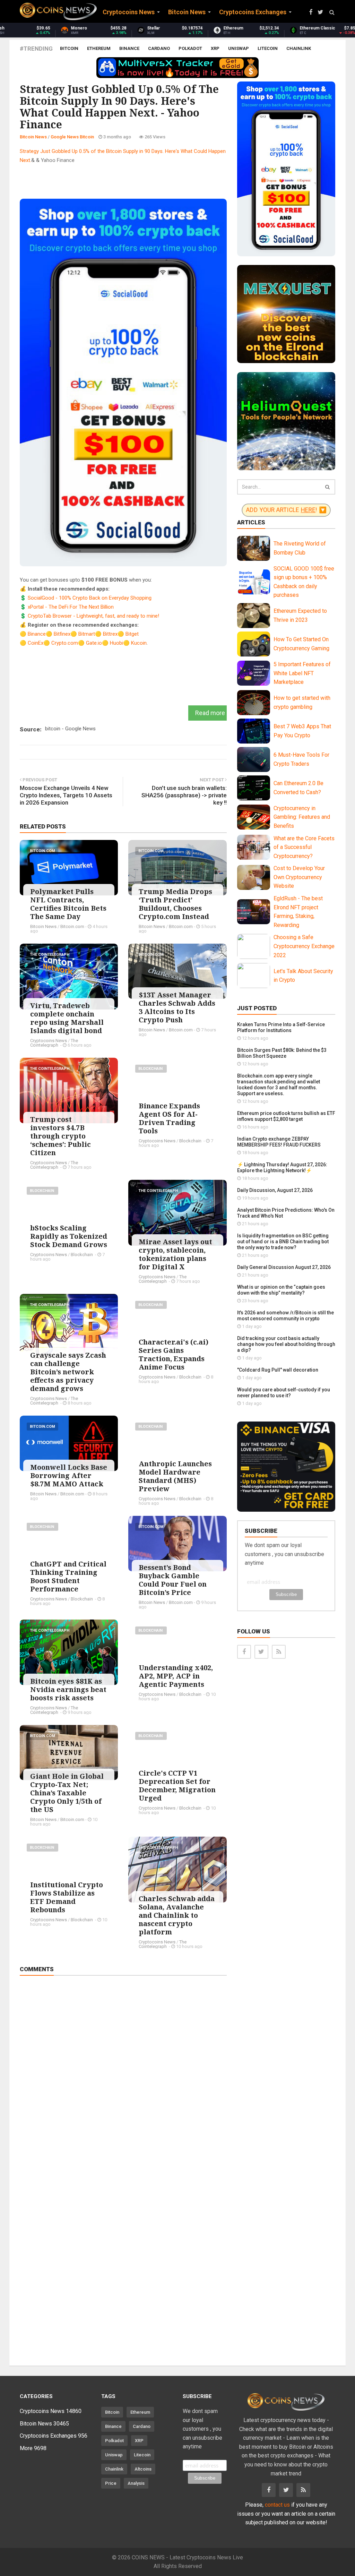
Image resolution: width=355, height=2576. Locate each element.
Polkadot (190, 48)
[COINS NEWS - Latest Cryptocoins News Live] (58, 11)
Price (111, 2483)
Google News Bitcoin (72, 137)
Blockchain (151, 1069)
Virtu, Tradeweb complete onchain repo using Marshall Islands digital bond (67, 1018)
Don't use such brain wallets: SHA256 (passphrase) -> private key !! (184, 795)
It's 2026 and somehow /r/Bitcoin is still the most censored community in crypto (285, 1316)
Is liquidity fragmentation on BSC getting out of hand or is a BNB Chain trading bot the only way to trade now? (283, 1242)
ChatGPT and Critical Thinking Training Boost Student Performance (68, 1576)
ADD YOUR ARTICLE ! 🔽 (286, 510)
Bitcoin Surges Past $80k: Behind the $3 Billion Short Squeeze (282, 1053)
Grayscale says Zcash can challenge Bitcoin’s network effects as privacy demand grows (68, 1372)
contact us (277, 2505)
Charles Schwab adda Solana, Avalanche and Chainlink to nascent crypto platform (177, 1915)
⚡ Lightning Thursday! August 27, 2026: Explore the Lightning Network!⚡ (282, 1167)
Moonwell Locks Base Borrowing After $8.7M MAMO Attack (69, 1475)
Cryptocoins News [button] (129, 12)
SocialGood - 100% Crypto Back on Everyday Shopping (90, 598)
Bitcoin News (33, 137)
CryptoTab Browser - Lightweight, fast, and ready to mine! (93, 616)
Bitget (132, 634)
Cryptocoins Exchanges (54, 2436)
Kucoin (139, 643)
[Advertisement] (146, 180)
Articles (251, 522)
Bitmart (87, 634)
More (33, 2448)
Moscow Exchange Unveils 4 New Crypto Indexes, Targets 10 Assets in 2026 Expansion (66, 795)
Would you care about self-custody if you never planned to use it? (284, 1393)
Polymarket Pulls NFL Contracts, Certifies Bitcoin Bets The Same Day (68, 904)
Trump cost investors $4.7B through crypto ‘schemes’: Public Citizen (60, 1136)
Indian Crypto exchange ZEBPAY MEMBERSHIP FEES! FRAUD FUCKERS (279, 1142)
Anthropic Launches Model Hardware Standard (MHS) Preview (175, 1476)
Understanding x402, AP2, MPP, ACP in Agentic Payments (176, 1676)
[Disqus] (123, 2078)
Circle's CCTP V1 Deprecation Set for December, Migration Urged (177, 1785)
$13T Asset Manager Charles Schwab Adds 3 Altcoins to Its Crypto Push (177, 1007)
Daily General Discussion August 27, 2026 (284, 1267)
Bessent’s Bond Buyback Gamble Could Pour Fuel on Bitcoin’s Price (173, 1580)
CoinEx (36, 643)
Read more (210, 713)
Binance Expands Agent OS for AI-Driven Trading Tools (169, 1118)
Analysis (136, 2483)
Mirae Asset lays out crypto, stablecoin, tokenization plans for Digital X (175, 1254)
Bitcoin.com (42, 851)
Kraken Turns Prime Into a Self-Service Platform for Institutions (281, 1027)
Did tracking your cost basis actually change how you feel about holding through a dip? (286, 1344)
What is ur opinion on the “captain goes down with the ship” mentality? (281, 1290)
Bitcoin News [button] (187, 12)
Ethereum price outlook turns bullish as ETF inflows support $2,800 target (286, 1116)
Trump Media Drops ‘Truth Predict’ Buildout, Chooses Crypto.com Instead (175, 904)
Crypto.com (65, 643)
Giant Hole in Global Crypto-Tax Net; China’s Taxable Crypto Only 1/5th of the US (67, 1793)
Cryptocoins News (49, 1041)
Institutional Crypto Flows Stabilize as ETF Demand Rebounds (67, 1897)
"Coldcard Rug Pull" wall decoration (278, 1370)
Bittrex (110, 634)
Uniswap (239, 48)
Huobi (116, 643)
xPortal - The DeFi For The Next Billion (71, 607)
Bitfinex (62, 634)
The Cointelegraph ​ (50, 955)
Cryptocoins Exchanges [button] (253, 12)
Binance (129, 48)
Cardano (159, 48)
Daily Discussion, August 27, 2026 (275, 1190)
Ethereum (99, 48)
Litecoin (268, 48)
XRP (215, 48)
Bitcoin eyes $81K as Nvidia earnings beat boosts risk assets (68, 1689)
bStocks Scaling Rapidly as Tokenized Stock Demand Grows (69, 1236)
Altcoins (143, 2469)
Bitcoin (69, 48)
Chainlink (299, 48)
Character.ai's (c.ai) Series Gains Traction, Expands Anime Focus (174, 1354)
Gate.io (94, 643)
